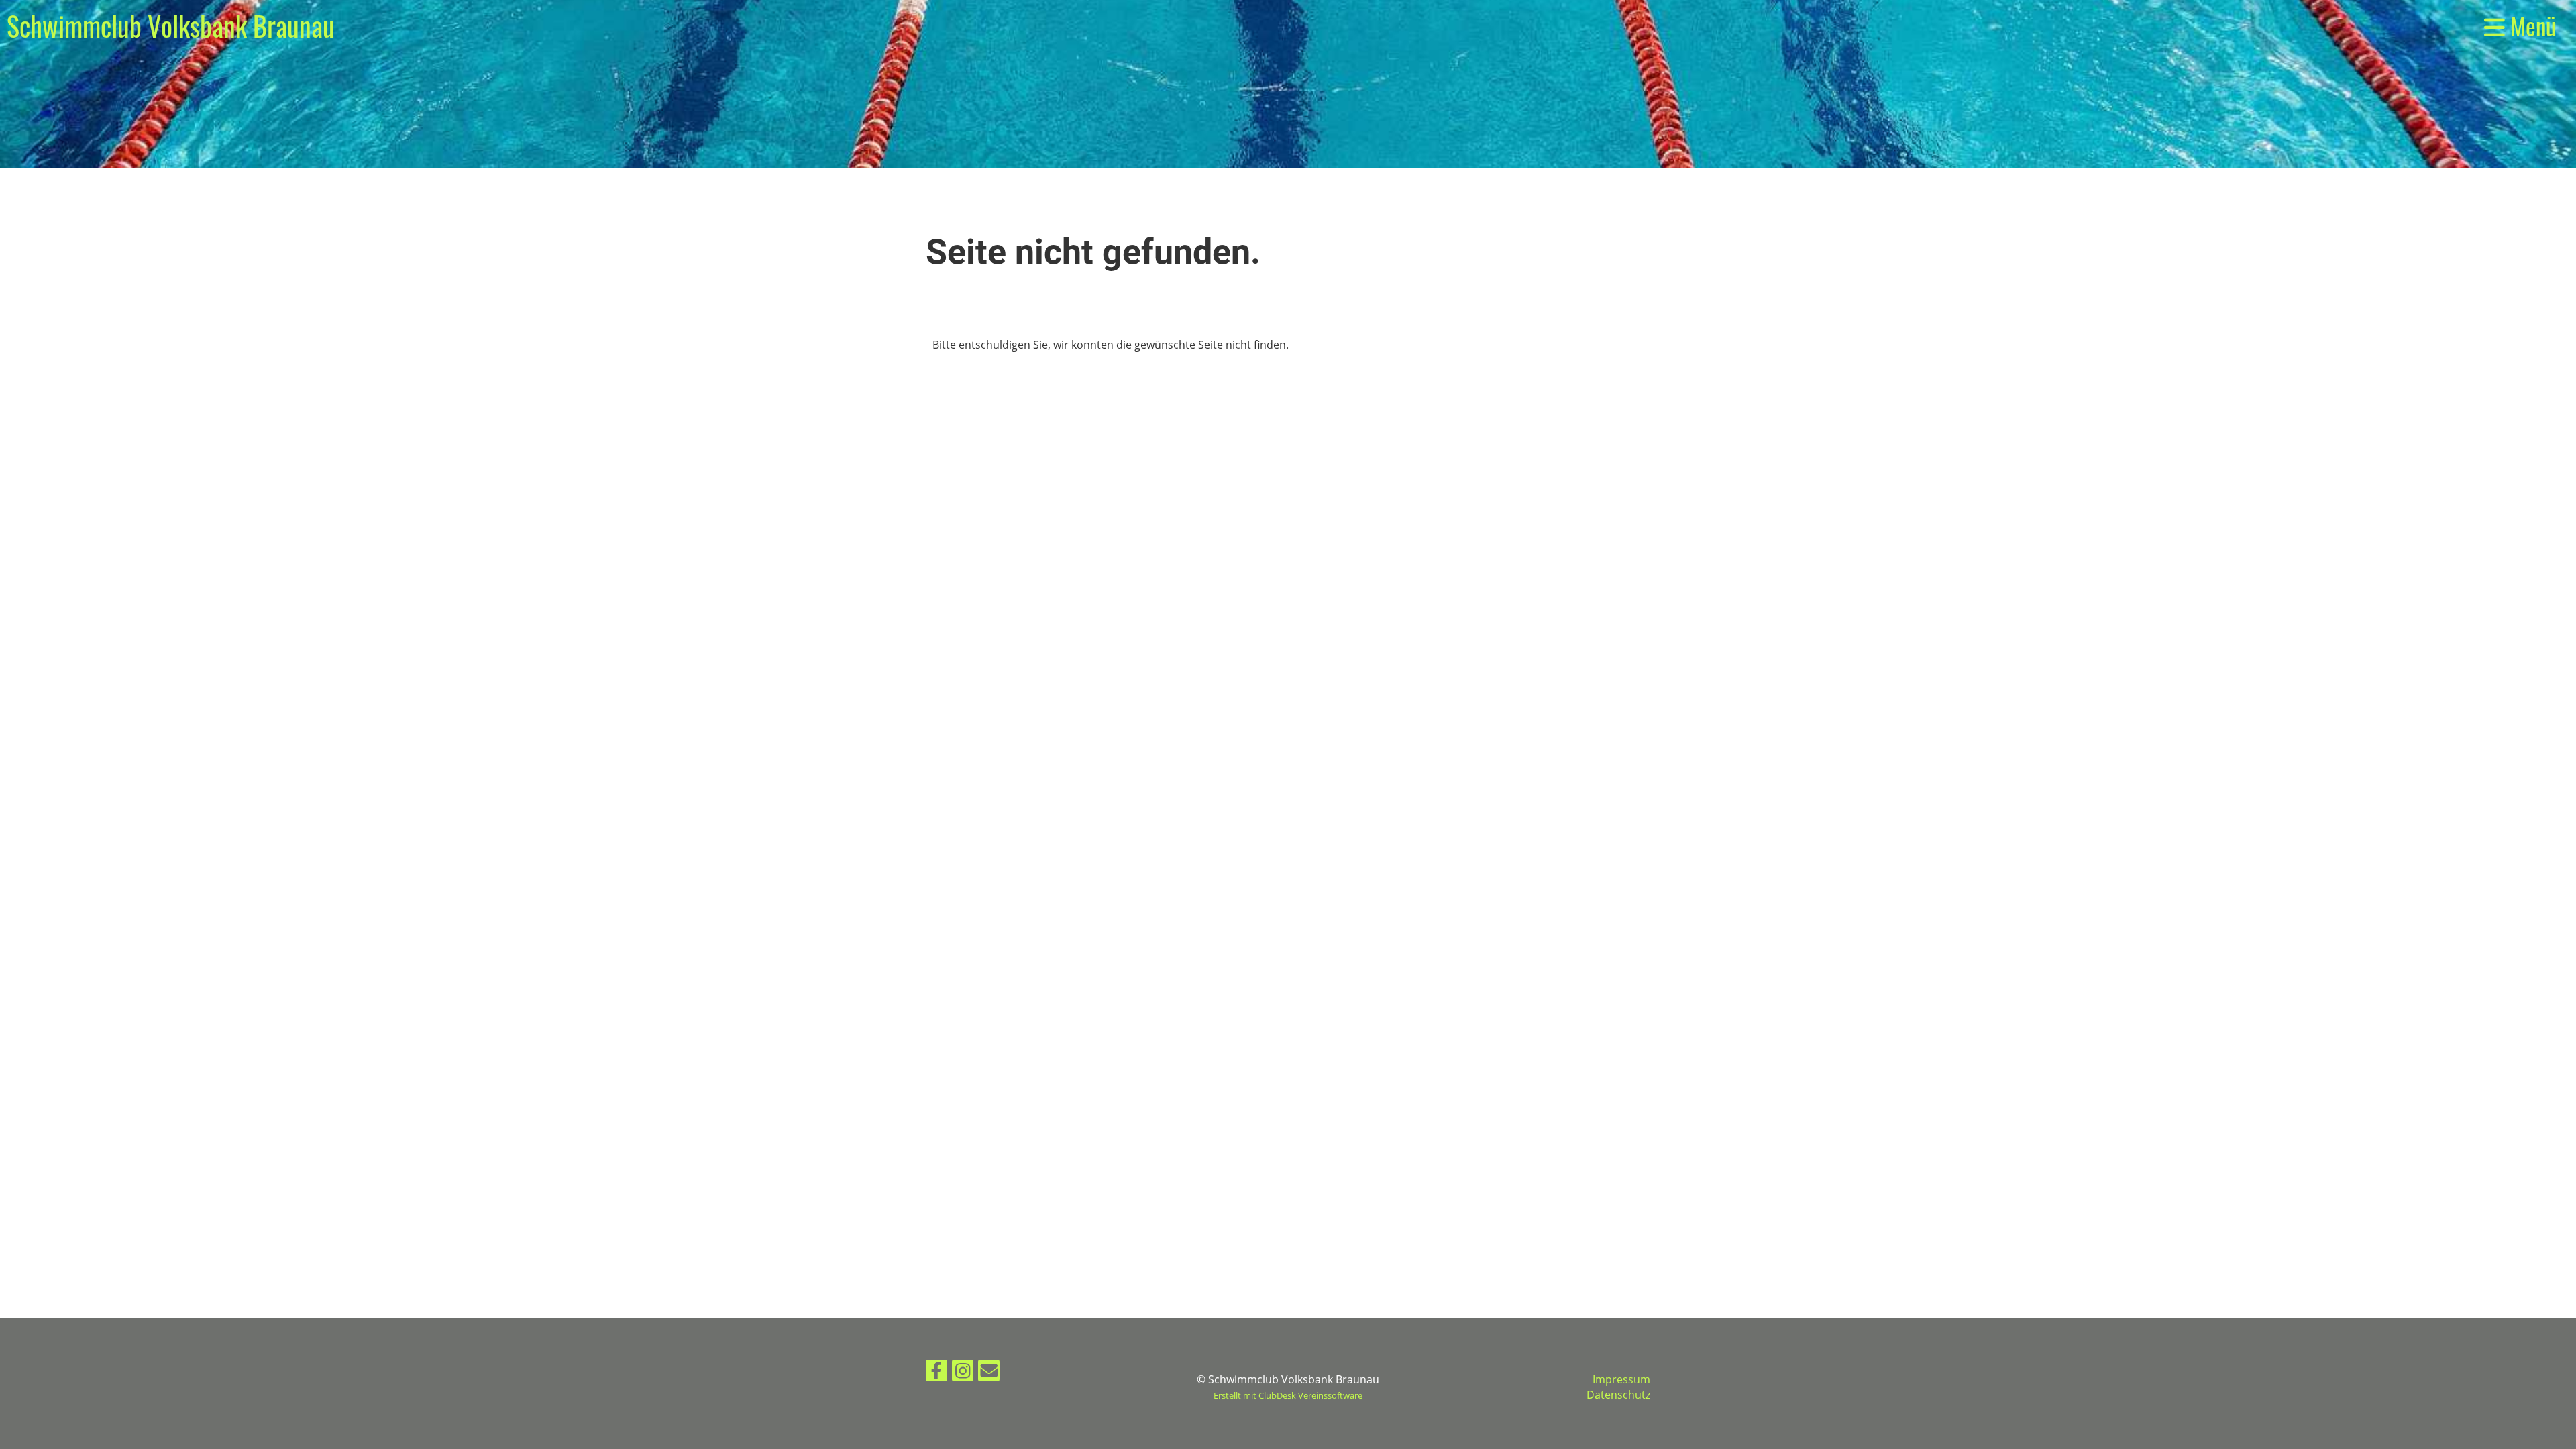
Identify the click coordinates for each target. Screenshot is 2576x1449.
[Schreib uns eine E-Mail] (989, 1373)
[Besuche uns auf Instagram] (963, 1373)
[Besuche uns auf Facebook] (936, 1373)
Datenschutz (1618, 1395)
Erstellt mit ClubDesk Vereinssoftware (1288, 1395)
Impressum (1621, 1379)
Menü (2530, 26)
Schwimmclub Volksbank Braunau (171, 25)
